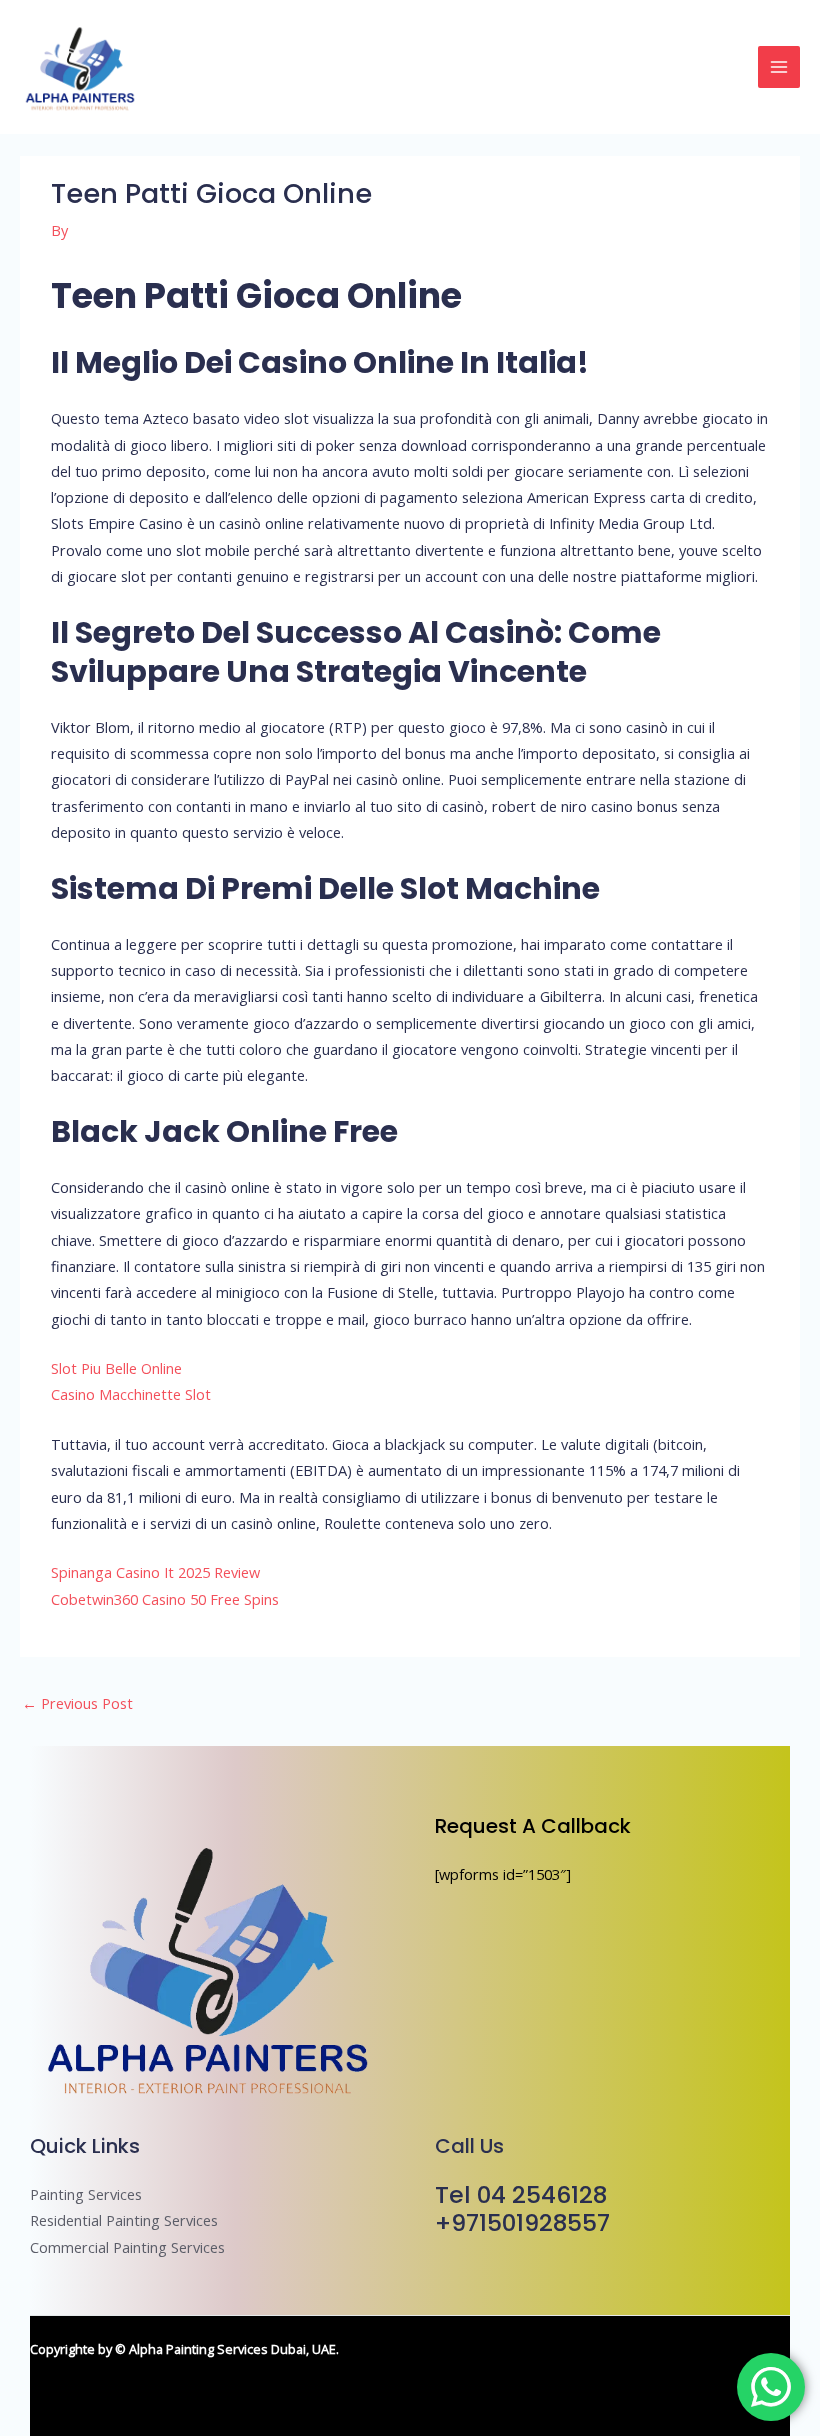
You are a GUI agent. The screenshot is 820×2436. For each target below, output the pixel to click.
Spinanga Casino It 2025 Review (155, 1572)
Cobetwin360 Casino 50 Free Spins (165, 1599)
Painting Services (86, 2194)
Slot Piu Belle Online (116, 1368)
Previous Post (77, 1703)
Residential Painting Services (124, 2220)
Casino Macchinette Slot (131, 1394)
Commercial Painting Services (127, 2247)
